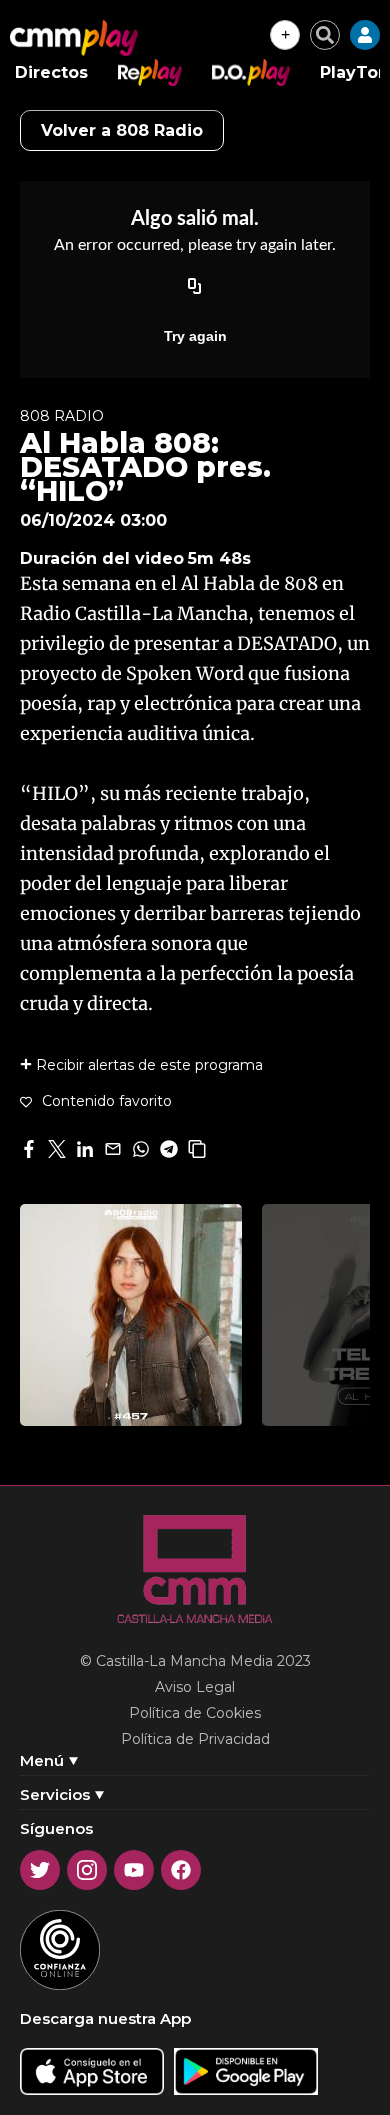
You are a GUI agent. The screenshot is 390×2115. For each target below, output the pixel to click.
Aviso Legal (195, 1687)
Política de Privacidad (195, 1739)
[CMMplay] (74, 38)
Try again (195, 336)
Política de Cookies (195, 1713)
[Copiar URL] (195, 288)
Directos (51, 72)
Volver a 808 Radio (122, 130)
